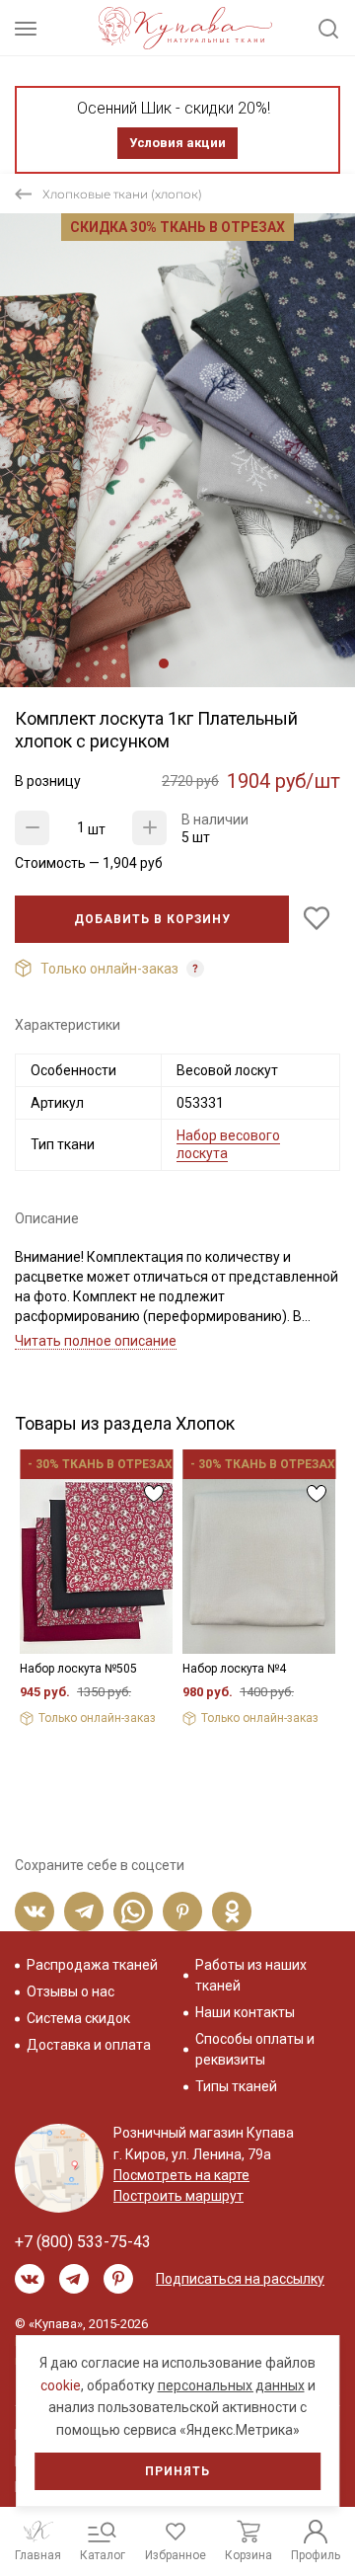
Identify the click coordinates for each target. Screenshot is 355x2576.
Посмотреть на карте (181, 2175)
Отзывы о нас (71, 1991)
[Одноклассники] (232, 1912)
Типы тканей (236, 2086)
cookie (61, 2385)
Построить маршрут (178, 2196)
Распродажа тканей (92, 1965)
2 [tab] (179, 664)
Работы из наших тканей (251, 1975)
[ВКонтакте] (35, 1912)
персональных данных (231, 2385)
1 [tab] (164, 664)
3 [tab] (193, 664)
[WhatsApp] (133, 1912)
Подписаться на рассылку (240, 2279)
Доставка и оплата (89, 2045)
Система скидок (78, 2018)
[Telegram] (84, 1912)
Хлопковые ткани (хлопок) (122, 194)
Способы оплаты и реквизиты (255, 2049)
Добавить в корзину (152, 919)
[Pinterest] (182, 1912)
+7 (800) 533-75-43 (83, 2242)
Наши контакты (245, 2012)
